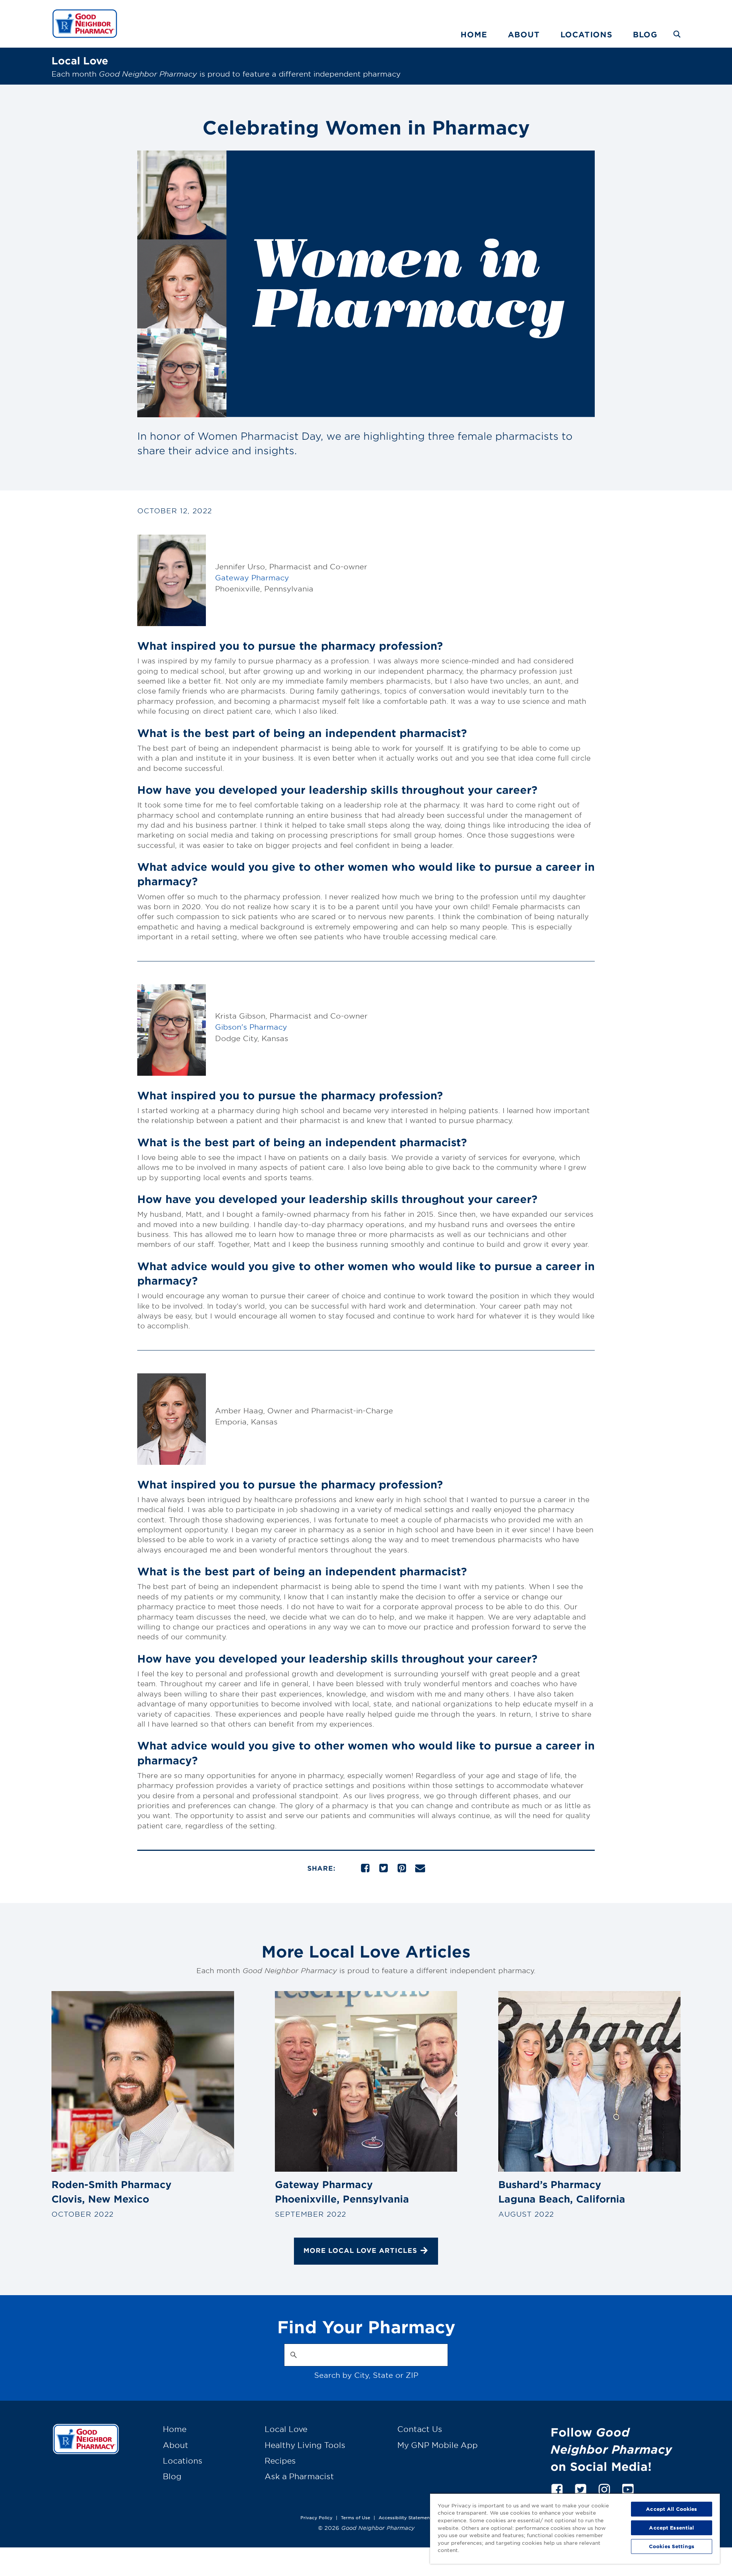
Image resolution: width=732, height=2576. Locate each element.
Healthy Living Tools (305, 2445)
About (524, 34)
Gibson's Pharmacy (251, 1027)
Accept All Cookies (671, 2509)
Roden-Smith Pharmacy (112, 2192)
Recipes (280, 2461)
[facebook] (557, 2488)
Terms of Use (356, 2517)
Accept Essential (671, 2528)
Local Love (286, 2429)
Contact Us (420, 2429)
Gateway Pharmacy (252, 578)
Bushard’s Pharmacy (562, 2192)
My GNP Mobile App (437, 2445)
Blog (645, 34)
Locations (586, 34)
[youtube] (628, 2488)
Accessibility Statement (405, 2517)
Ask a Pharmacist (299, 2476)
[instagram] (604, 2488)
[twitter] (581, 2488)
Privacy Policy (316, 2517)
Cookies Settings (672, 2546)
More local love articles (360, 2250)
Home (474, 34)
